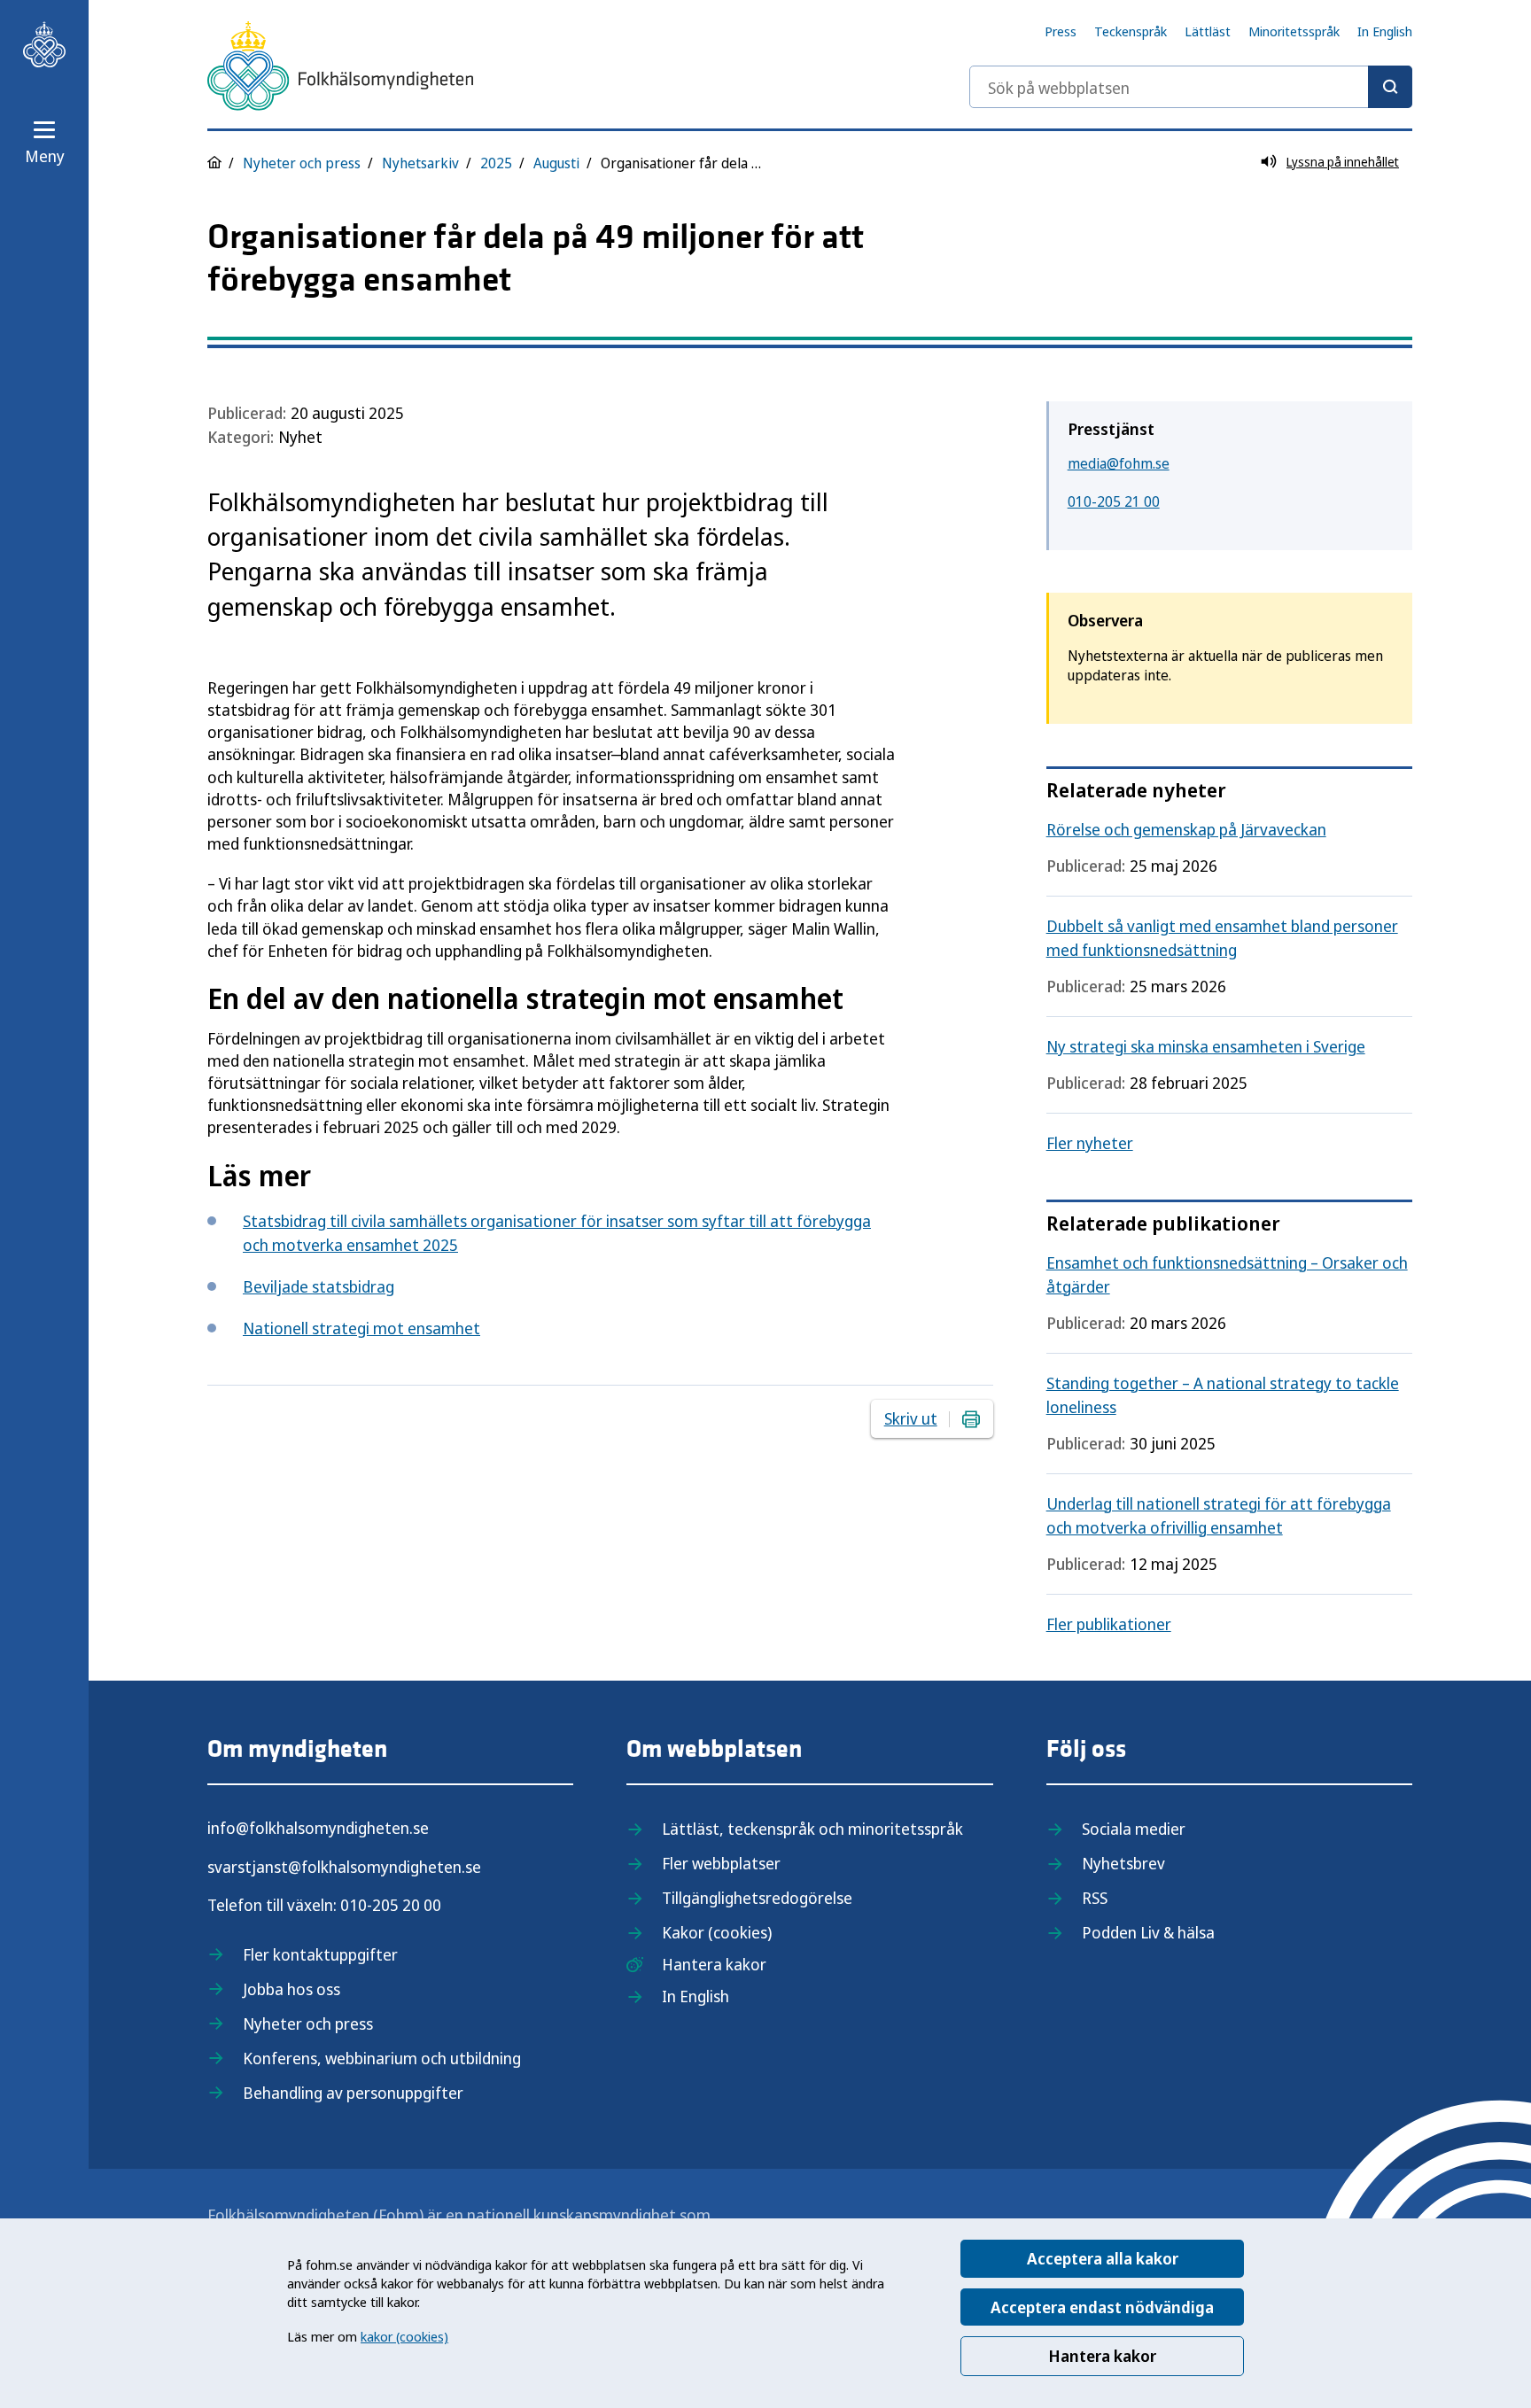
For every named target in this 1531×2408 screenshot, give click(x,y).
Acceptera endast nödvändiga (1102, 2307)
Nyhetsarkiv (420, 163)
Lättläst (1208, 31)
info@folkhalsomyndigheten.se (318, 1828)
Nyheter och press (302, 163)
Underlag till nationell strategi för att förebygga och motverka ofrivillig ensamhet (1219, 1515)
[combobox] (1191, 87)
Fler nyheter (1090, 1143)
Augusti (556, 163)
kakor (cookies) (404, 2336)
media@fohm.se (1119, 463)
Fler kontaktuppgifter (320, 1954)
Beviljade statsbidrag (319, 1286)
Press (1061, 31)
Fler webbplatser (721, 1863)
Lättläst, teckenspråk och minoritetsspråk (812, 1829)
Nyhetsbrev (1123, 1863)
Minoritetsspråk (1294, 31)
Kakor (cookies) (717, 1932)
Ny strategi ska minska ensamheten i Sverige (1206, 1046)
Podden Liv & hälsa (1148, 1932)
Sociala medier (1134, 1829)
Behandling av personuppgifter (353, 2093)
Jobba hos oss (291, 1989)
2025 (496, 163)
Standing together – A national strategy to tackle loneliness (1223, 1395)
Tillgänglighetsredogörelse (757, 1898)
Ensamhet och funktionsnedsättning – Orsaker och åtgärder (1227, 1274)
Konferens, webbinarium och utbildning (382, 2058)
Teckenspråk (1131, 31)
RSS (1095, 1898)
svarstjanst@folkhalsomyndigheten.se (344, 1867)
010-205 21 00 (1114, 501)
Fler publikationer (1109, 1624)
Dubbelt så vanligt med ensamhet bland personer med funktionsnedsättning (1222, 938)
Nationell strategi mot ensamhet (361, 1328)
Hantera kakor (1102, 2356)
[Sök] (1390, 87)
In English (1385, 31)
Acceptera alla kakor (1103, 2258)
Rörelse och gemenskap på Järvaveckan (1186, 829)
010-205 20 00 (391, 1905)
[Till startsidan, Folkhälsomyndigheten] (44, 44)
